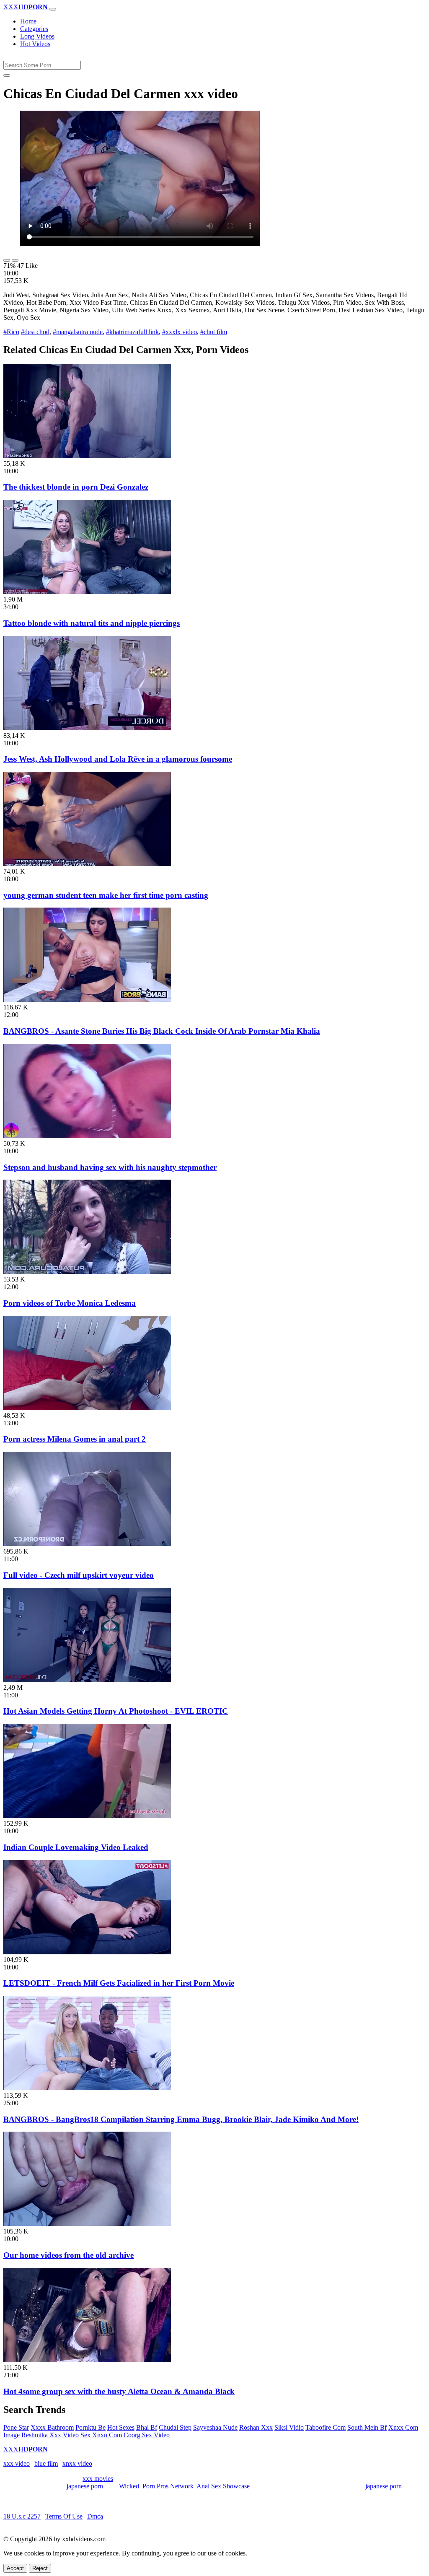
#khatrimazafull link (132, 332)
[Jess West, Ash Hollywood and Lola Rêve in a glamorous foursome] (87, 728)
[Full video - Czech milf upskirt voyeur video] (87, 1544)
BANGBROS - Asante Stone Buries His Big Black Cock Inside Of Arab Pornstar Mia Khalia (162, 1031)
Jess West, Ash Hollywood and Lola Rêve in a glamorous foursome (118, 759)
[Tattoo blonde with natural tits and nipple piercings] (87, 592)
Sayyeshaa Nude (215, 2427)
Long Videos (37, 36)
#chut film (214, 332)
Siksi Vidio (289, 2427)
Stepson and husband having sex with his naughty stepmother (110, 1167)
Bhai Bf (147, 2427)
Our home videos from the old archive (68, 2255)
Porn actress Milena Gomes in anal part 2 (75, 1439)
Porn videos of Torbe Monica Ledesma (70, 1303)
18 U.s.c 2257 (22, 2516)
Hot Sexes (121, 2427)
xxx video (17, 2463)
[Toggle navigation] (53, 9)
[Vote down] (15, 260)
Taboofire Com (326, 2427)
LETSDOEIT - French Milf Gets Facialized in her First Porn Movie (119, 1983)
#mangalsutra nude (78, 332)
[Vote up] (7, 260)
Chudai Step (175, 2427)
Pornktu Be (90, 2427)
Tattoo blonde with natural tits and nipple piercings (92, 623)
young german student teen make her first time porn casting (106, 895)
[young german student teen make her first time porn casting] (87, 864)
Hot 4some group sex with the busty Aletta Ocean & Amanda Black (119, 2391)
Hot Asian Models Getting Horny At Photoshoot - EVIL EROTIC (116, 1711)
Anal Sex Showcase (223, 2486)
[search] (7, 75)
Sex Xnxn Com (101, 2435)
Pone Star (16, 2427)
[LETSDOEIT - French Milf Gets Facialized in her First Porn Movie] (87, 1952)
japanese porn (85, 2486)
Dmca (95, 2516)
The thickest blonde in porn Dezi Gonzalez (76, 487)
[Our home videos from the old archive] (87, 2224)
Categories (34, 29)
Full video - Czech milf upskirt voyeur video (79, 1575)
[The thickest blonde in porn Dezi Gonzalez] (87, 456)
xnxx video (77, 2463)
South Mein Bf (367, 2427)
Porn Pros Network (168, 2486)
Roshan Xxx (256, 2427)
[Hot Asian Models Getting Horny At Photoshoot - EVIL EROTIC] (87, 1680)
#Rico (11, 332)
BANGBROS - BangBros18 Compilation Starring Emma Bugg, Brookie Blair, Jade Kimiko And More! (181, 2119)
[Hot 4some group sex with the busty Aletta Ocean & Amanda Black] (87, 2360)
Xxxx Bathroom (52, 2427)
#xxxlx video (180, 332)
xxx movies (98, 2479)
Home (28, 21)
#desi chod (35, 332)
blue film (46, 2463)
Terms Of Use (64, 2516)
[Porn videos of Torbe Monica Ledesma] (87, 1272)
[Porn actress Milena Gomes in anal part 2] (87, 1408)
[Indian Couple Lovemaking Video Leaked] (87, 1816)
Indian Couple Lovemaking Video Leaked (76, 1847)
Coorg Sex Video (147, 2435)
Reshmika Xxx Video (50, 2435)
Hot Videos (35, 44)
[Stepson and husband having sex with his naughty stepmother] (87, 1136)
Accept (15, 2568)
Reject (40, 2568)
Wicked (129, 2486)
